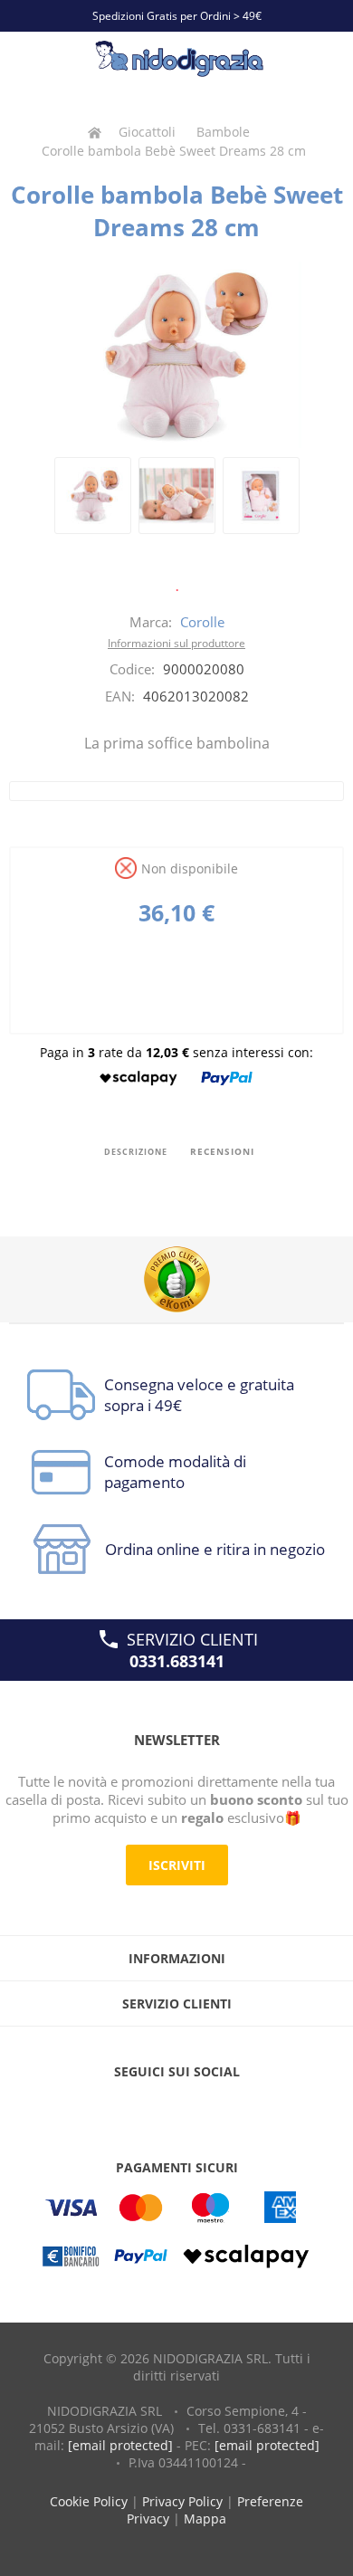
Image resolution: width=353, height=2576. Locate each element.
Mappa (205, 2519)
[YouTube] (176, 2108)
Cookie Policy (89, 2501)
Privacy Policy (182, 2501)
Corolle (202, 622)
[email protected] (120, 2445)
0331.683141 (177, 1661)
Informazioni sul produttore (176, 643)
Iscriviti (177, 1865)
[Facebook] (142, 2108)
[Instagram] (211, 2108)
